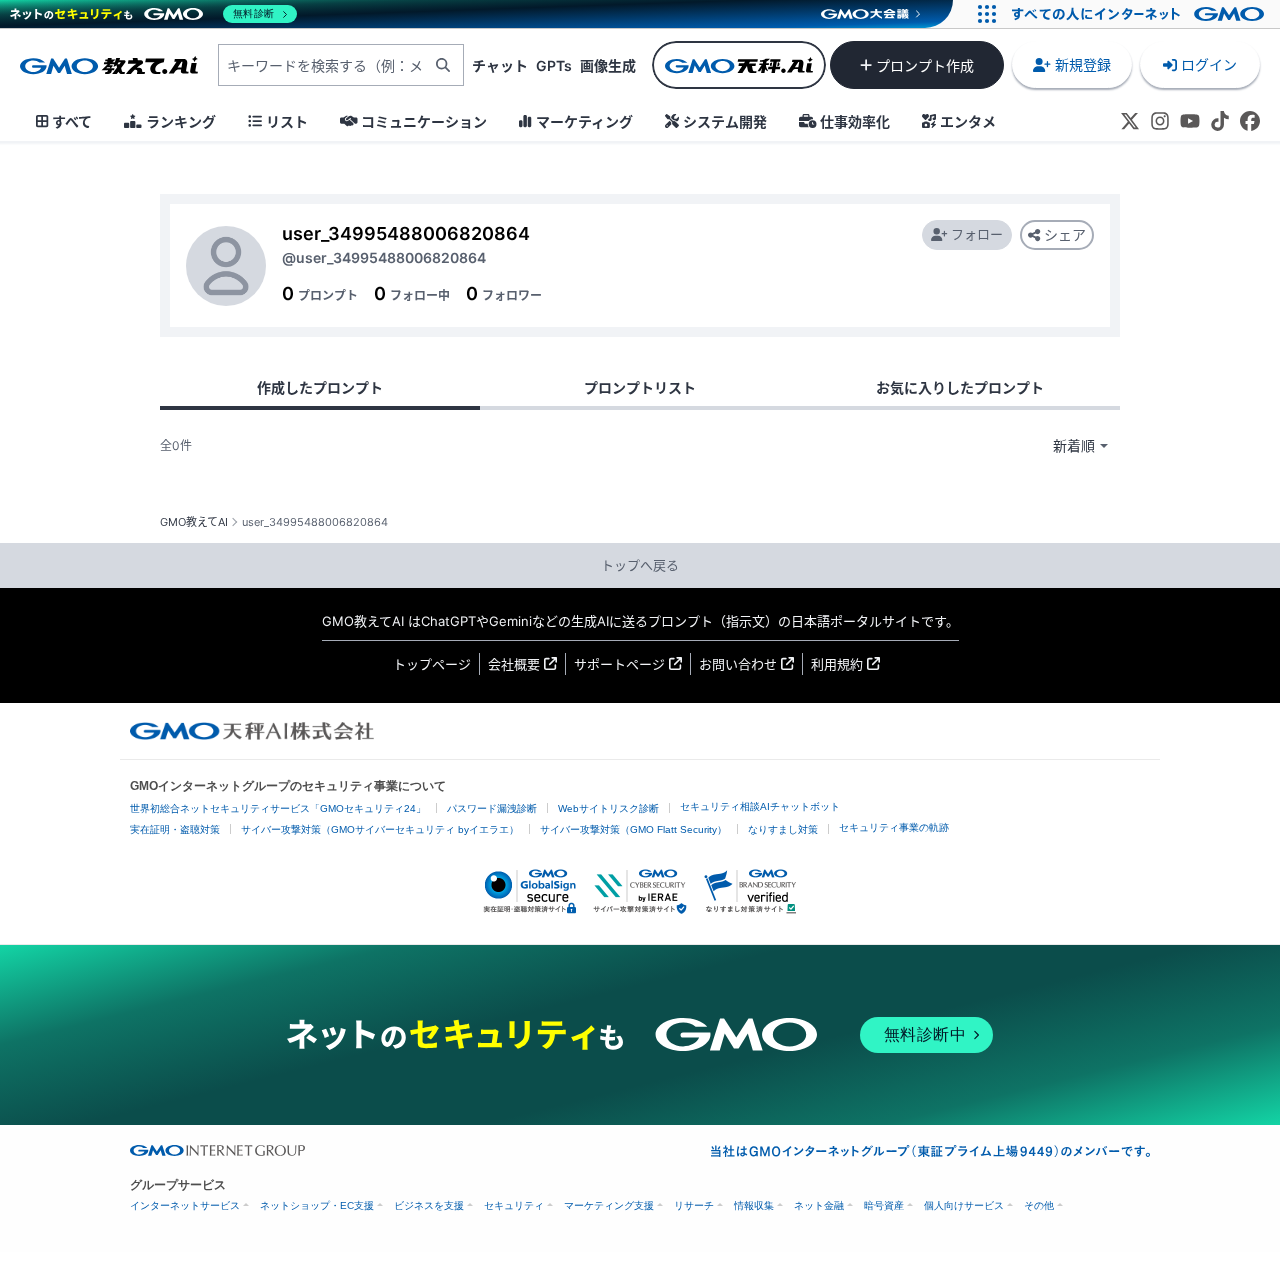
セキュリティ (514, 1205)
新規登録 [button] (1083, 64)
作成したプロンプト (320, 387)
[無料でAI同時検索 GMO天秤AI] (739, 65)
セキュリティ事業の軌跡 (894, 827)
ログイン (1209, 64)
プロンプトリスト (640, 387)
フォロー (977, 234)
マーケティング (584, 121)
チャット (500, 65)
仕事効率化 (855, 121)
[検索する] (443, 65)
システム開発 (725, 121)
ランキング (181, 121)
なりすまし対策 (783, 829)
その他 (1039, 1205)
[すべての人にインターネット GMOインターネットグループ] (1140, 14)
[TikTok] (1220, 121)
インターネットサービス (185, 1205)
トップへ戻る (640, 565)
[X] (1130, 121)
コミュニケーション (424, 121)
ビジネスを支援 (429, 1205)
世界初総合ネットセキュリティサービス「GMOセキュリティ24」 (278, 808)
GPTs (554, 65)
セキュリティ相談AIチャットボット (760, 806)
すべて (72, 121)
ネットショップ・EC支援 (317, 1205)
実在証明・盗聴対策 (175, 829)
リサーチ (694, 1205)
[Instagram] (1160, 121)
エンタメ (968, 121)
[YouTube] (1190, 121)
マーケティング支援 (609, 1205)
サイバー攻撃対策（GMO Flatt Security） (633, 829)
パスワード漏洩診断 (492, 808)
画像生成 (608, 65)
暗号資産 (884, 1205)
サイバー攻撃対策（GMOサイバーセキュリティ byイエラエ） (380, 829)
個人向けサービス (964, 1205)
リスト (287, 121)
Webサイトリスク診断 (608, 808)
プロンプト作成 (925, 65)
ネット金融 (819, 1205)
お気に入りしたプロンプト (960, 387)
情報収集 (754, 1205)
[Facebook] (1250, 121)
